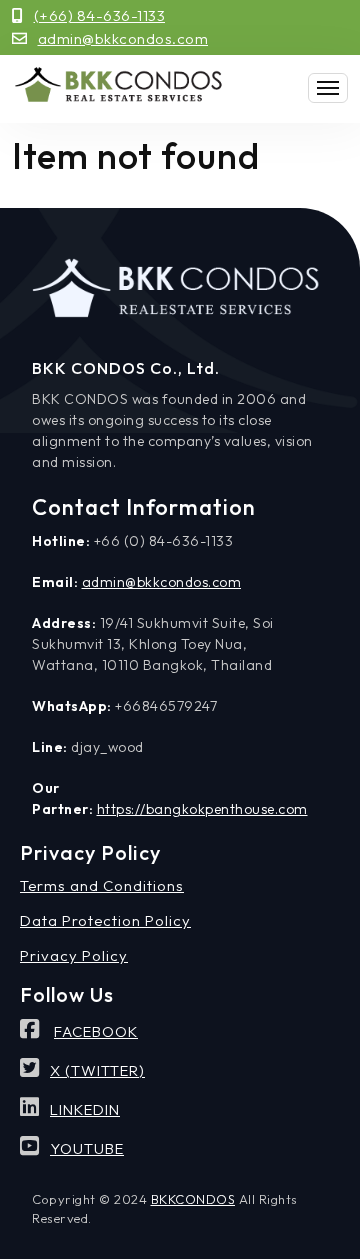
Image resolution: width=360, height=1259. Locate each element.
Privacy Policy (74, 955)
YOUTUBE (87, 1148)
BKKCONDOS (193, 1199)
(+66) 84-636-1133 (100, 15)
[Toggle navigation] (328, 88)
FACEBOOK (96, 1031)
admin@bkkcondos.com (123, 38)
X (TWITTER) (97, 1070)
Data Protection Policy (105, 920)
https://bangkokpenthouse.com (202, 809)
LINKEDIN (85, 1109)
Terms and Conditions (102, 885)
